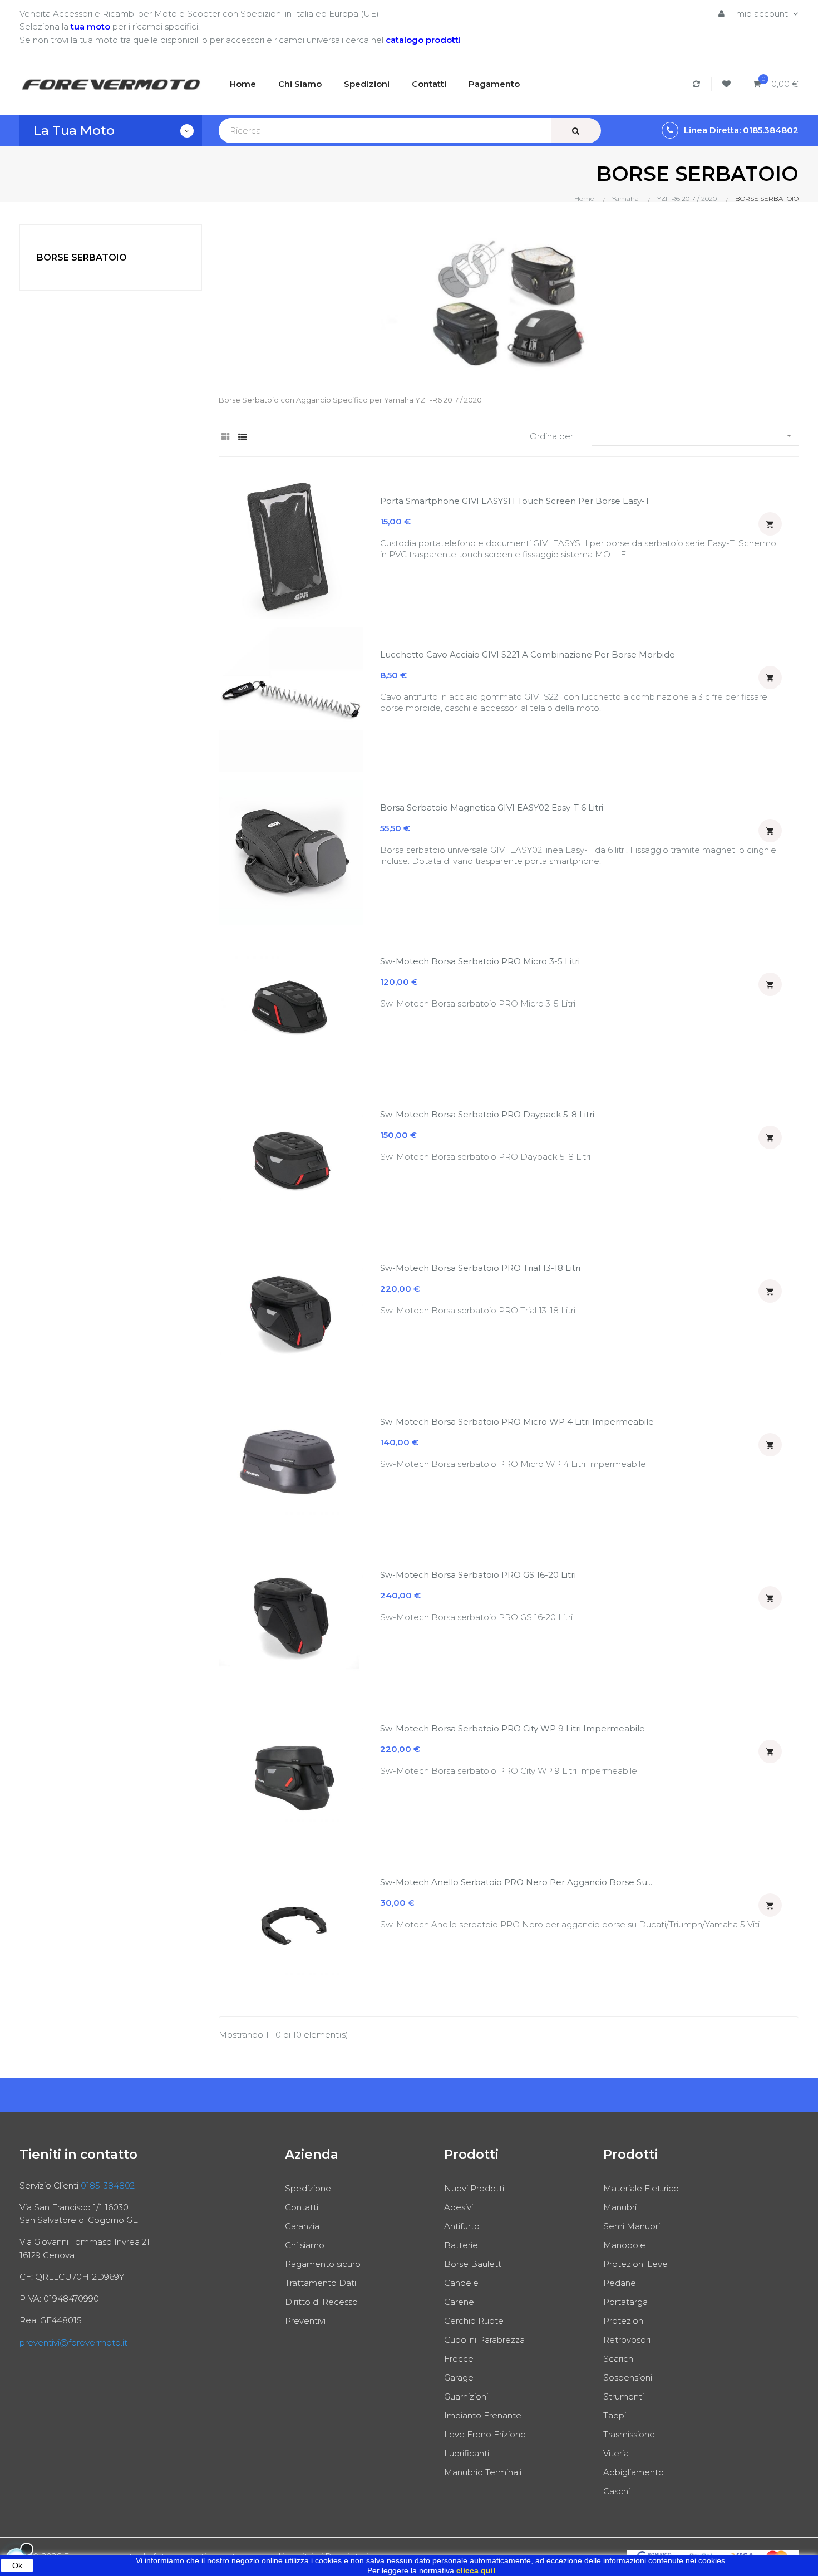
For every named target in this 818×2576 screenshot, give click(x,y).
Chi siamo (305, 2245)
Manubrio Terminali (483, 2472)
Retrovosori (627, 2340)
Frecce (459, 2359)
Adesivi (459, 2207)
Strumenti (624, 2396)
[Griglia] (226, 437)
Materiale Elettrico (641, 2188)
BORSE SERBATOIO (82, 257)
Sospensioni (628, 2378)
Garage (459, 2378)
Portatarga (625, 2302)
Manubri (620, 2207)
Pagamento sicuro (323, 2264)
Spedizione (308, 2188)
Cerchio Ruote (474, 2321)
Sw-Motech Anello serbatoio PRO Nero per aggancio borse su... (516, 1882)
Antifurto (462, 2226)
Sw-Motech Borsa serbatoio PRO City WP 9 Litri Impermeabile (513, 1728)
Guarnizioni (466, 2396)
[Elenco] (242, 437)
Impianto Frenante (483, 2415)
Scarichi (619, 2359)
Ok (17, 2565)
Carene (459, 2302)
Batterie (461, 2245)
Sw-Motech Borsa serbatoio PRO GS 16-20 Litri (478, 1575)
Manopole (624, 2245)
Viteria (616, 2453)
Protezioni (624, 2321)
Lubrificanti (467, 2453)
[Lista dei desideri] (728, 84)
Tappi (615, 2415)
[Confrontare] (698, 84)
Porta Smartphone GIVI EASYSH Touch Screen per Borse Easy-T (515, 501)
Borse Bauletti (474, 2264)
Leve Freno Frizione (485, 2434)
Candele (461, 2283)
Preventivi (305, 2321)
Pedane (620, 2283)
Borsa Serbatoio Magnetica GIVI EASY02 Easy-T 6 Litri (492, 808)
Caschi (617, 2491)
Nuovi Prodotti (474, 2188)
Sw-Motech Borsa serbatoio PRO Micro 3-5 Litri (480, 961)
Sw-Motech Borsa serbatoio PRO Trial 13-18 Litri (480, 1268)
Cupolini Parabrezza (484, 2340)
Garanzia (302, 2226)
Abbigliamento (634, 2472)
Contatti (302, 2207)
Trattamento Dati (321, 2283)
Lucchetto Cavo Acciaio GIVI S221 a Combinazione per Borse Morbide (528, 654)
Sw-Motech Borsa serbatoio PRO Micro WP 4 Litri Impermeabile (517, 1422)
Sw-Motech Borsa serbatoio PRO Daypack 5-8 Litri (487, 1114)
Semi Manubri (632, 2226)
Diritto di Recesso (321, 2302)
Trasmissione (629, 2434)
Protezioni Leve (635, 2264)
